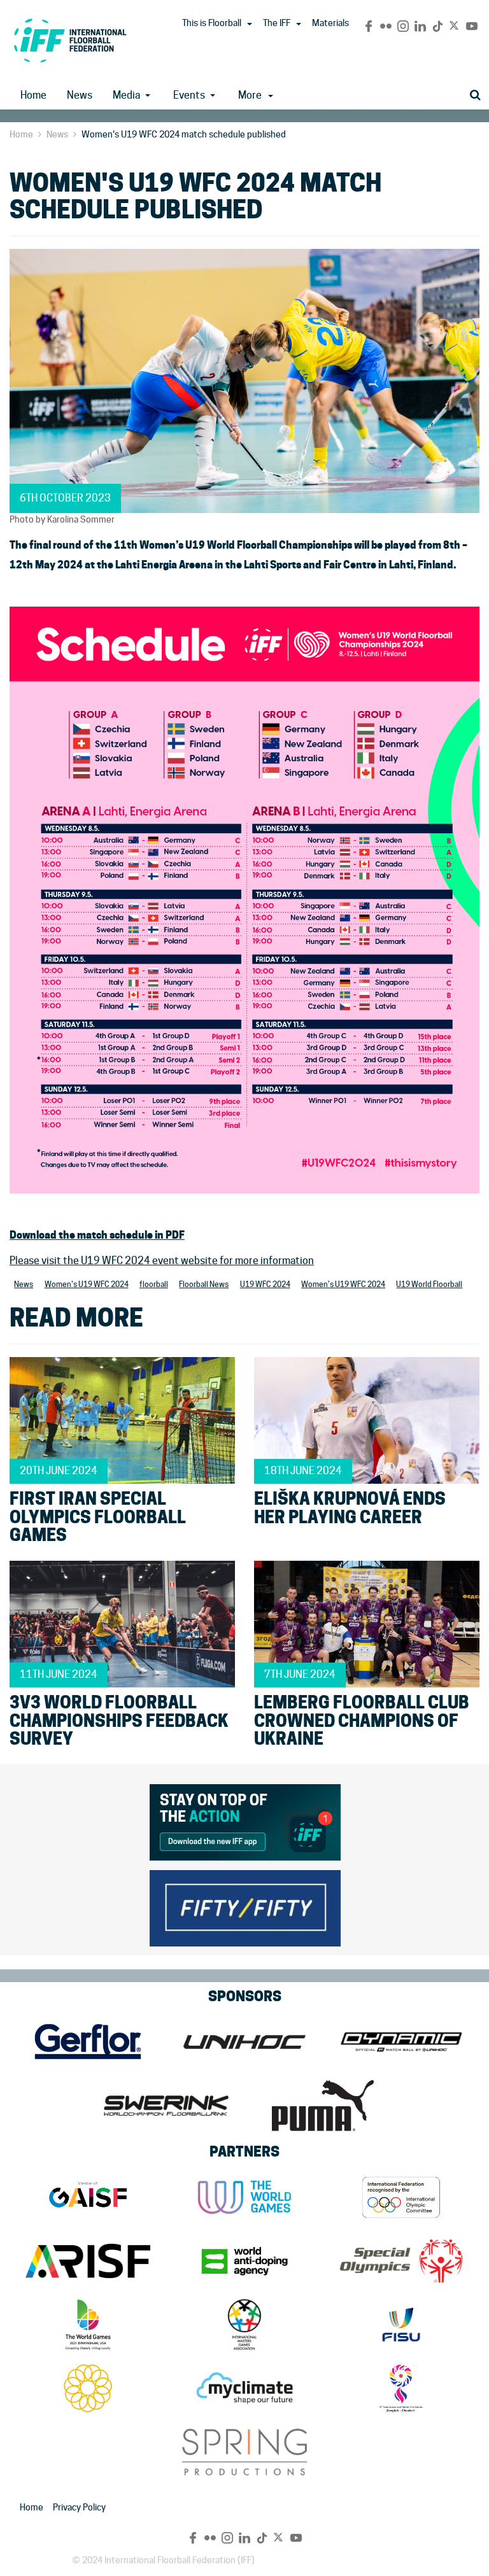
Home (33, 95)
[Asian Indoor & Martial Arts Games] (401, 2388)
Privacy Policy (79, 2507)
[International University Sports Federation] (401, 2325)
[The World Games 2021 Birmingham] (88, 2325)
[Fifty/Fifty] (245, 1906)
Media (126, 95)
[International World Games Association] (244, 2197)
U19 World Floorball (429, 1284)
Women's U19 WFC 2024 (87, 1284)
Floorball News (204, 1284)
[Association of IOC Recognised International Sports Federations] (88, 2261)
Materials (330, 23)
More (250, 95)
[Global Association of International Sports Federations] (88, 2197)
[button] (250, 24)
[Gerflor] (88, 2042)
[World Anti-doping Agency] (244, 2261)
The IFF (277, 23)
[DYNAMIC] (401, 2042)
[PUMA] (323, 2106)
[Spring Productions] (244, 2452)
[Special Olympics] (401, 2261)
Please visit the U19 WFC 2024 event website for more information (162, 1261)
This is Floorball (212, 23)
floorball (154, 1284)
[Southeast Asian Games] (88, 2388)
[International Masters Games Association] (244, 2325)
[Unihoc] (244, 2042)
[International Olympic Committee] (401, 2197)
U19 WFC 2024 (265, 1284)
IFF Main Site (70, 40)
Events (189, 95)
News (80, 95)
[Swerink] (166, 2106)
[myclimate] (244, 2388)
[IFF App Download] (245, 1820)
